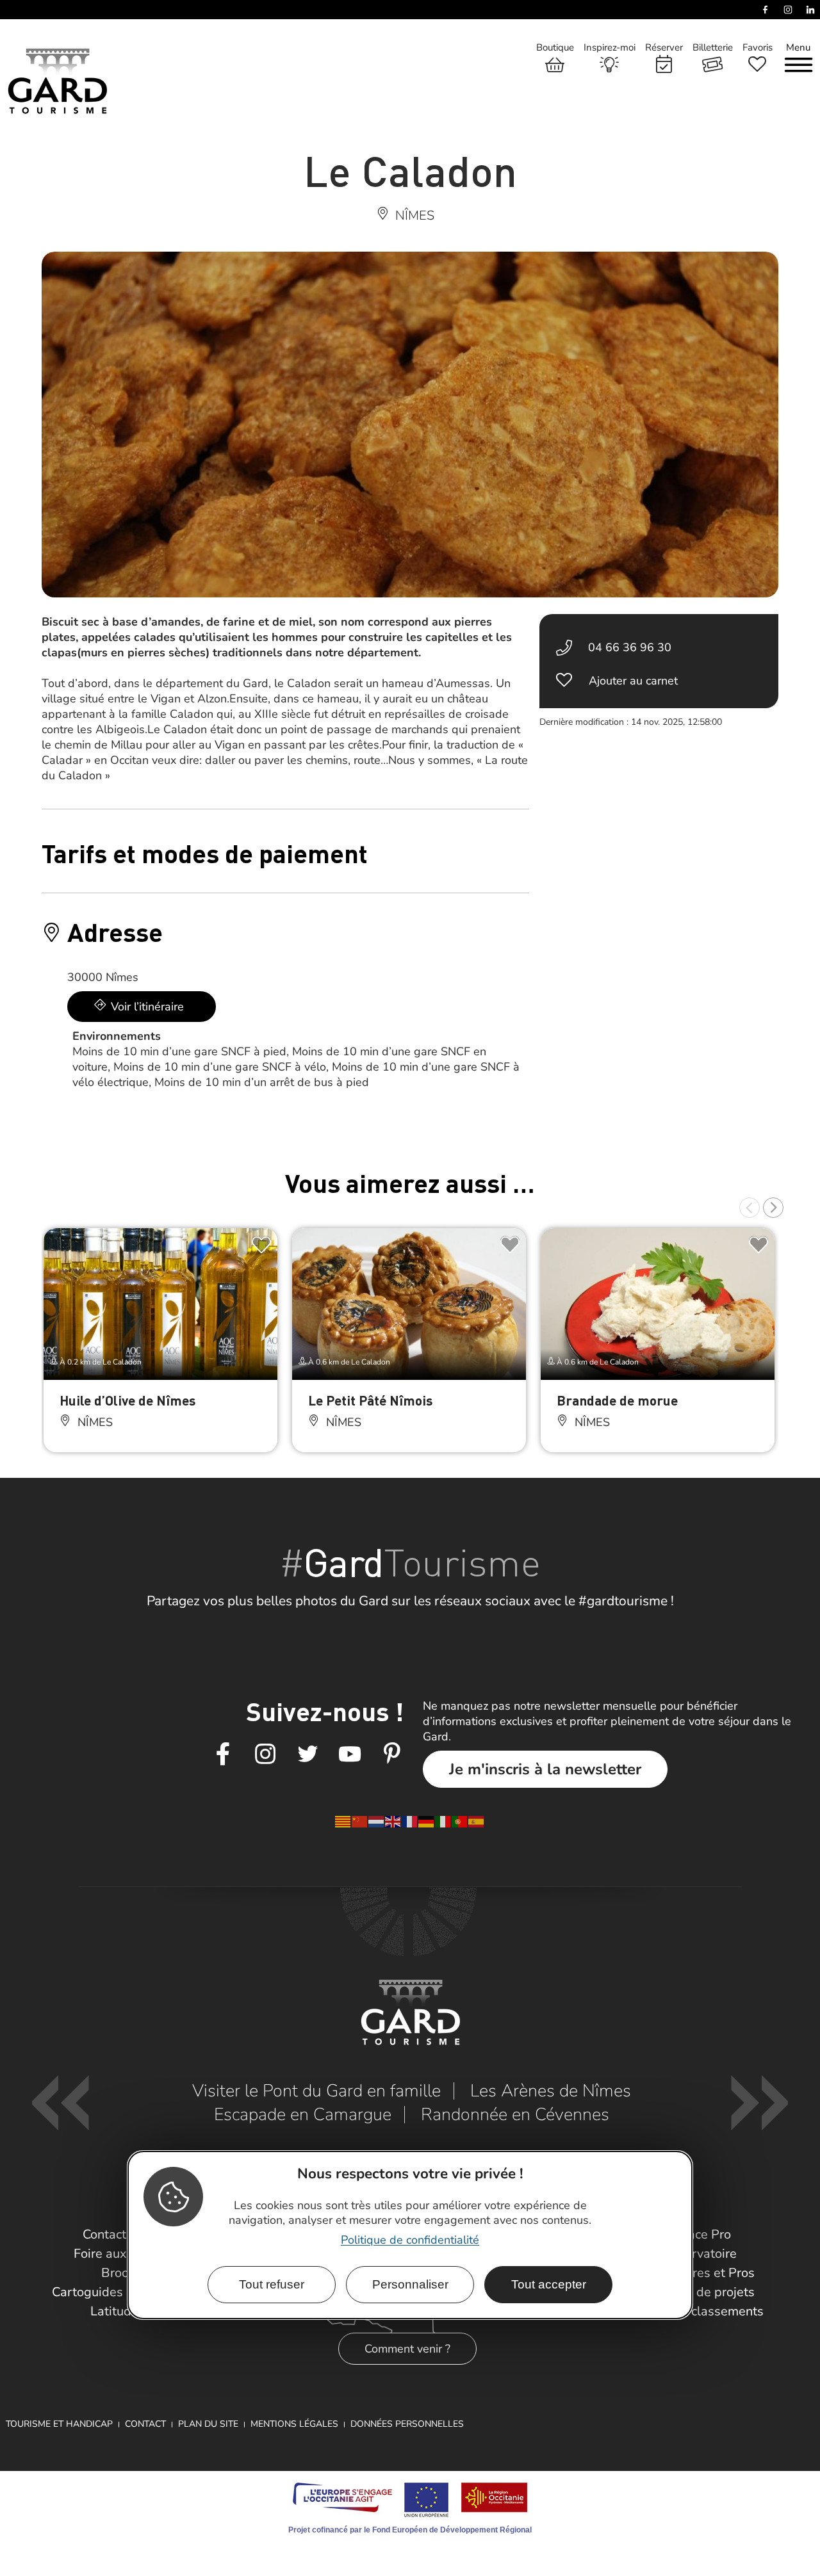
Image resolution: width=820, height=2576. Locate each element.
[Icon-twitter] (307, 1754)
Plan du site (208, 2424)
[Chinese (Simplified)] (360, 1821)
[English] (393, 1821)
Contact (145, 2424)
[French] (410, 1821)
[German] (427, 1821)
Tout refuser (272, 2284)
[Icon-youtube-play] (350, 1754)
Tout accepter (549, 2284)
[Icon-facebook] (223, 1754)
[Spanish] (477, 1821)
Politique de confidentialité (410, 2240)
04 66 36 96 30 (630, 647)
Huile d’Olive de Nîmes (127, 1400)
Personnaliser (410, 2284)
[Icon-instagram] (265, 1754)
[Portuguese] (460, 1821)
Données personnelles (407, 2424)
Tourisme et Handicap (59, 2424)
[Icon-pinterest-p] (392, 1754)
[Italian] (443, 1821)
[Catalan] (343, 1821)
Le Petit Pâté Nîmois (370, 1400)
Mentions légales (294, 2424)
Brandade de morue (617, 1400)
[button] (750, 1208)
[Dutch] (377, 1821)
